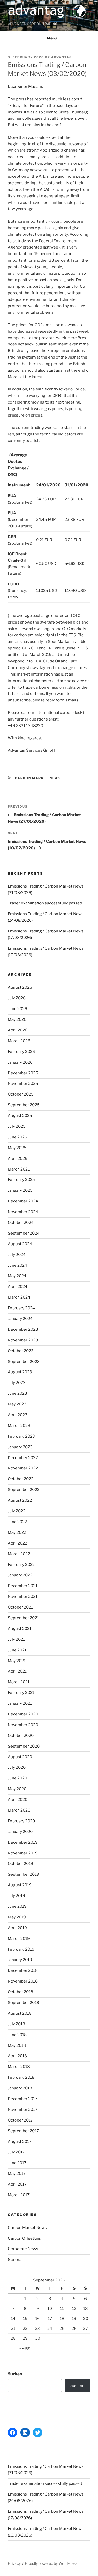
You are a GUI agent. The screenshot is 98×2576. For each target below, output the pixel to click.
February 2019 (21, 1949)
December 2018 (23, 1970)
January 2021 (20, 1703)
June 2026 (18, 1009)
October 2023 (21, 1351)
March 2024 (19, 1297)
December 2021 (23, 1586)
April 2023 (18, 1415)
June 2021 (17, 1650)
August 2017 (20, 2142)
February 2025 (21, 1180)
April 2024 (18, 1287)
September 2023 (24, 1362)
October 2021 (20, 1607)
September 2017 (23, 2131)
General (15, 2260)
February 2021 (21, 1693)
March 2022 (19, 1554)
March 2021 (19, 1682)
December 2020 (23, 1714)
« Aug (24, 2348)
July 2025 (17, 1126)
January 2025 (20, 1190)
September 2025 (24, 1105)
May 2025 (17, 1148)
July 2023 (17, 1383)
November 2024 (23, 1212)
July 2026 (17, 998)
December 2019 (23, 1842)
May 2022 (17, 1532)
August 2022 (20, 1500)
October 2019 (21, 1864)
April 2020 (18, 1800)
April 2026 (18, 1030)
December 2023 (23, 1329)
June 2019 (17, 1906)
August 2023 (20, 1372)
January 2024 (20, 1319)
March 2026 (19, 1041)
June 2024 (18, 1265)
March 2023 (19, 1426)
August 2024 (20, 1244)
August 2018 (20, 2013)
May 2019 (17, 1917)
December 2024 (23, 1201)
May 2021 (17, 1661)
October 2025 (21, 1094)
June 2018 (17, 2035)
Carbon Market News (38, 778)
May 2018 (17, 2045)
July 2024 (17, 1255)
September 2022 (24, 1490)
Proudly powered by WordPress (51, 2563)
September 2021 (23, 1618)
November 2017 (23, 2110)
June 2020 (18, 1778)
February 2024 (21, 1308)
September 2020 (24, 1746)
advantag (62, 57)
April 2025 (18, 1159)
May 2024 (17, 1276)
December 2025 (23, 1073)
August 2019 (20, 1885)
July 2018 (16, 2024)
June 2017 (17, 2163)
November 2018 (23, 1981)
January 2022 (20, 1575)
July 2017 (16, 2152)
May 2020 (17, 1789)
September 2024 (24, 1233)
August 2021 (20, 1629)
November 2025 (23, 1084)
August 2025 (20, 1116)
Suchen (15, 2374)
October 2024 (21, 1223)
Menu (52, 38)
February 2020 (21, 1821)
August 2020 (20, 1757)
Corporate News (23, 2249)
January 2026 (20, 1062)
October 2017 (20, 2120)
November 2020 (23, 1725)
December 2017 (23, 2099)
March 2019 (19, 1939)
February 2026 (21, 1052)
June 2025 (18, 1137)
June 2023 (18, 1393)
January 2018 (20, 2088)
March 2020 (19, 1810)
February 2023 (21, 1436)
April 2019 (17, 1928)
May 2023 (17, 1404)
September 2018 (24, 2003)
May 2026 (17, 1019)
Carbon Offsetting (25, 2238)
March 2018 (19, 2067)
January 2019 (20, 1960)
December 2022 (23, 1458)
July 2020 (17, 1767)
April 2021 (17, 1671)
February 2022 (21, 1565)
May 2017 (17, 2174)
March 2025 (19, 1169)
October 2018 (21, 1992)
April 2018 (17, 2056)
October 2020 (21, 1736)
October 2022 (21, 1479)
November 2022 (23, 1468)
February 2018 (21, 2077)
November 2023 (23, 1340)
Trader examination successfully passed (45, 903)
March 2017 (19, 2195)
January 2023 (20, 1447)
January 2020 (20, 1832)
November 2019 (23, 1853)
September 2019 (24, 1874)
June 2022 (17, 1522)
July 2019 (16, 1896)
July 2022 (17, 1511)
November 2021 (23, 1597)
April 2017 (17, 2184)
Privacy (14, 2563)
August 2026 (20, 987)
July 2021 (16, 1639)
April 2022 (18, 1543)
